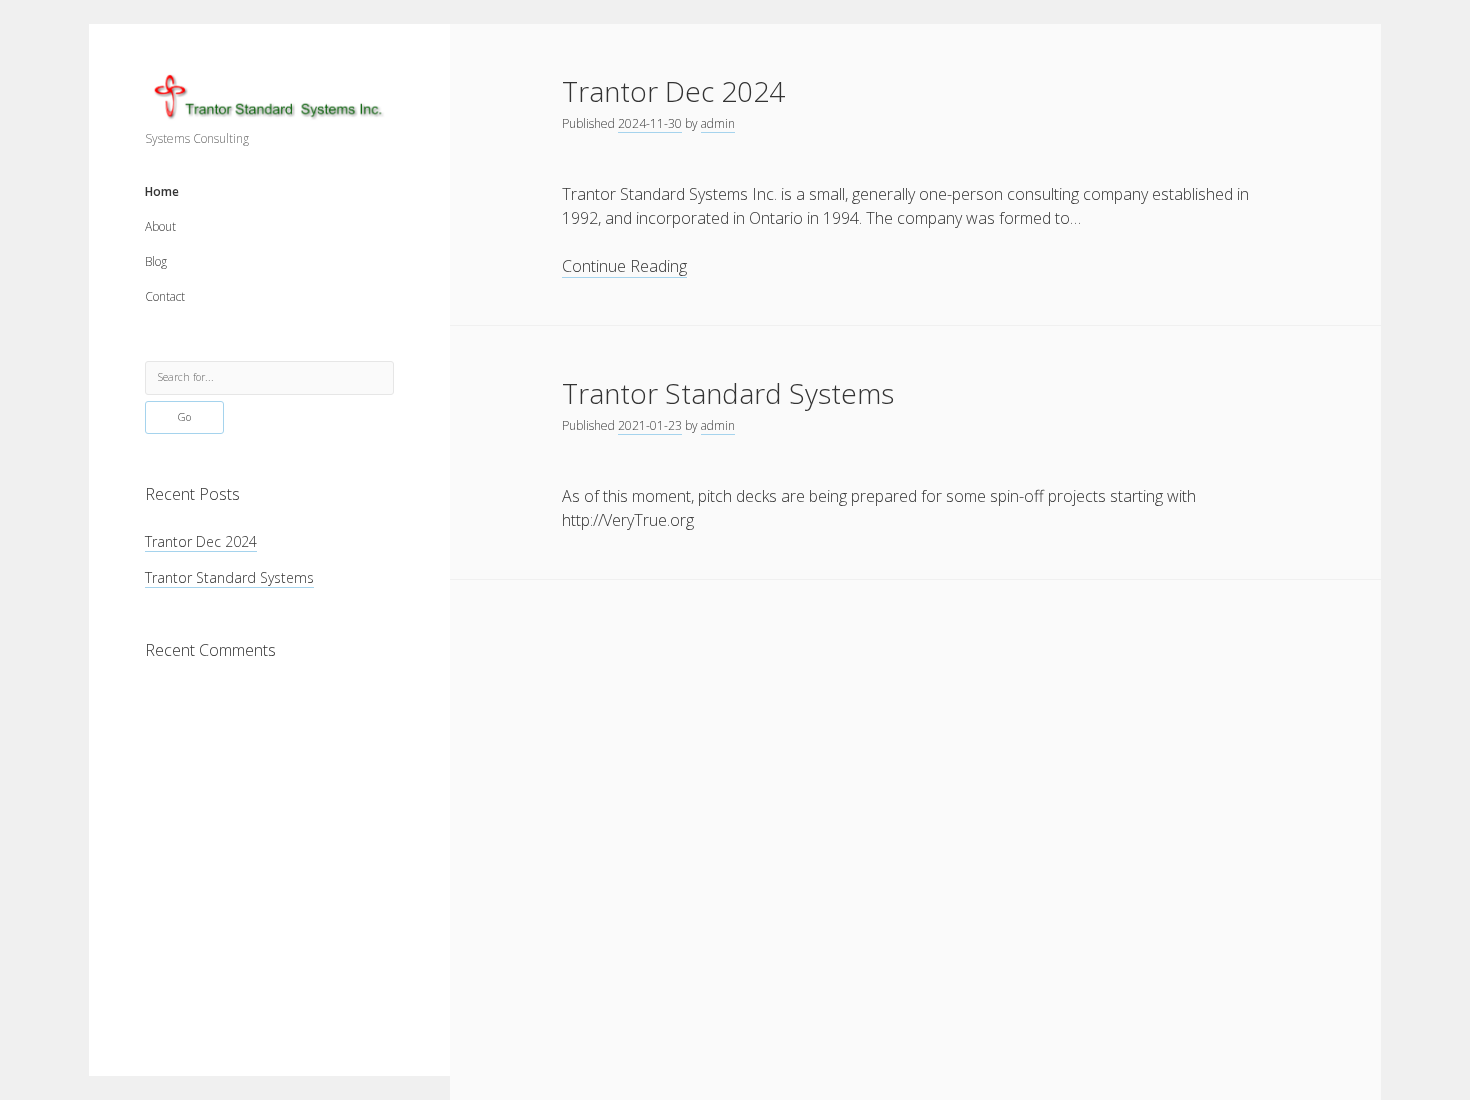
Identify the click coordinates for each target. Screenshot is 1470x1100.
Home (162, 191)
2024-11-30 (650, 123)
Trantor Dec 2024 (201, 541)
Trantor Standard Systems (229, 577)
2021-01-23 (650, 425)
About (160, 226)
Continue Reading (624, 266)
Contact (165, 296)
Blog (156, 261)
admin (718, 123)
